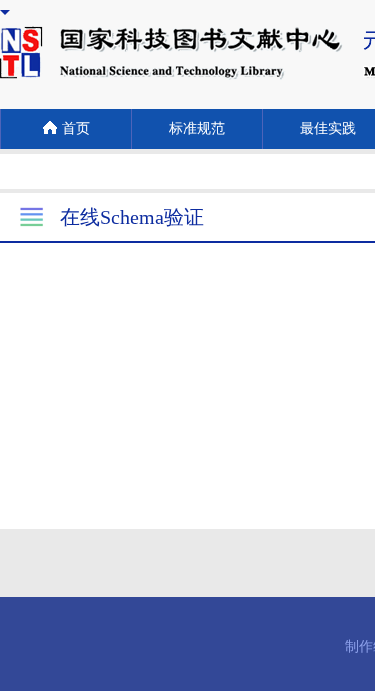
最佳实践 (328, 128)
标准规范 (197, 128)
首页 (76, 128)
